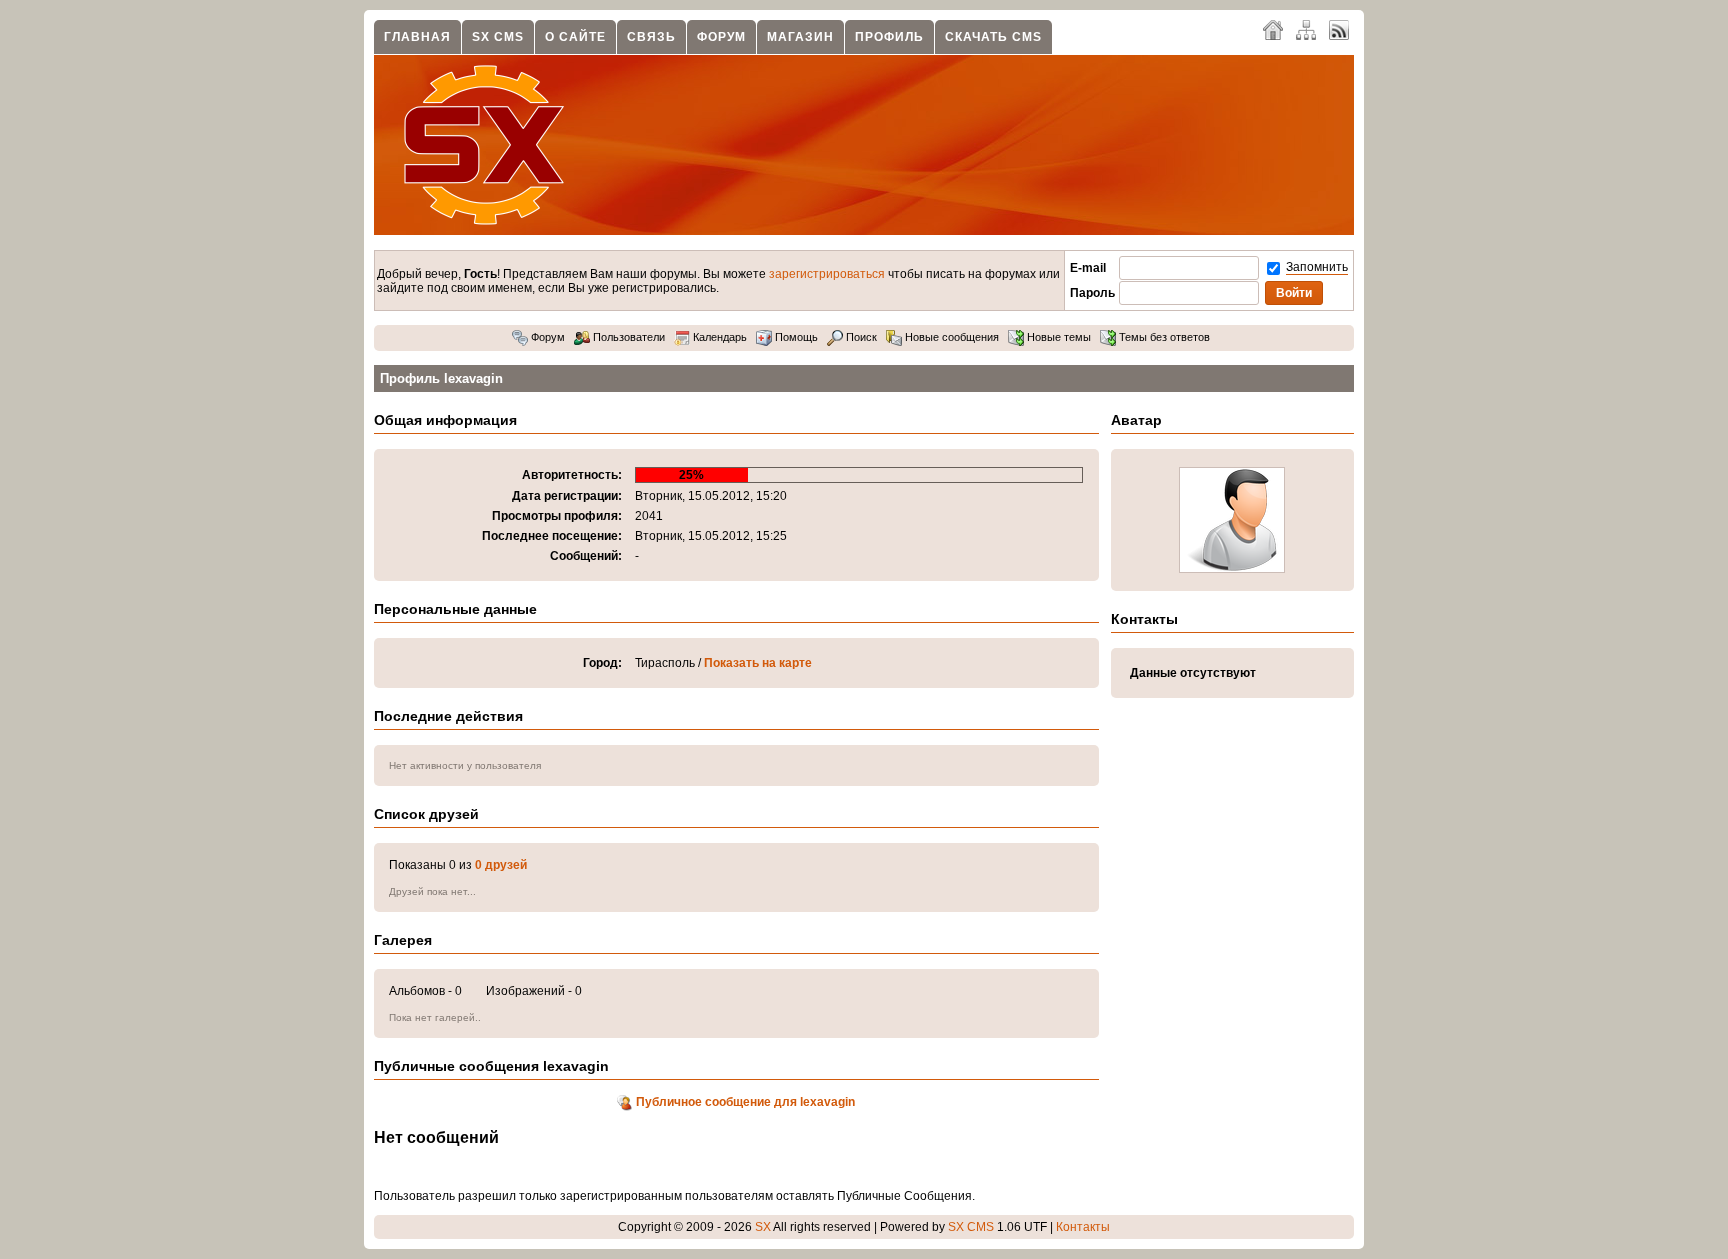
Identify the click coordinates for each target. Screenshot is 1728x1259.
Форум (721, 37)
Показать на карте (758, 663)
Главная (417, 37)
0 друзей (501, 865)
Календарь (718, 337)
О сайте (575, 37)
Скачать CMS (993, 37)
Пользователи (627, 337)
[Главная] (1273, 29)
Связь (651, 37)
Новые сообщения (950, 337)
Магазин (800, 37)
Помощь (795, 337)
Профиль (889, 37)
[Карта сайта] (1306, 29)
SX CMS (498, 37)
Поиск (860, 337)
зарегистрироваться (827, 274)
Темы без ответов (1163, 337)
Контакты (1083, 1227)
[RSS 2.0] (1339, 29)
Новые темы (1057, 337)
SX (763, 1227)
